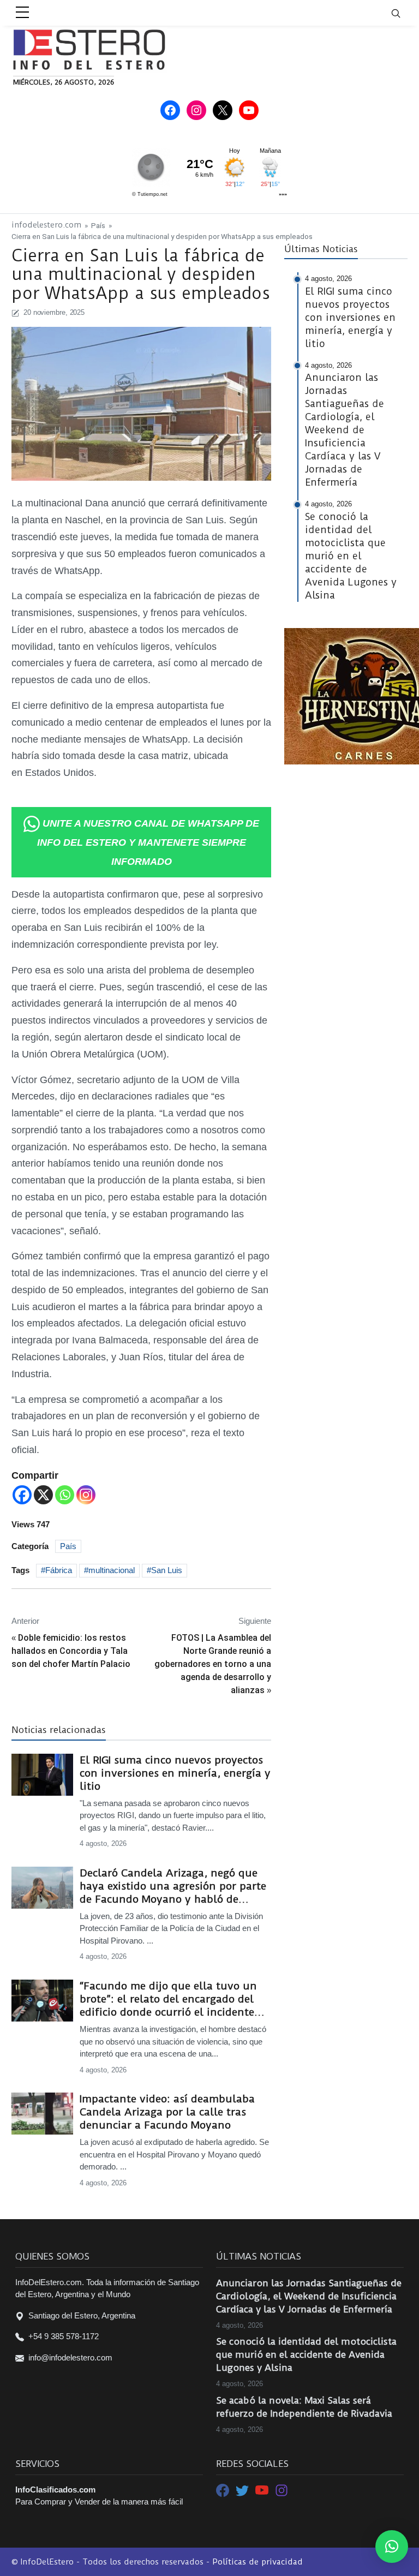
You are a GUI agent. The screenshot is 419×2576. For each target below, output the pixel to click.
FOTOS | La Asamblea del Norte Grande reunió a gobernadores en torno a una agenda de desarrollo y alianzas (213, 1664)
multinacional (112, 1570)
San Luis (167, 1570)
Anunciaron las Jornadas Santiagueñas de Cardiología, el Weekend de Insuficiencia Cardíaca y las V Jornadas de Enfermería (309, 2296)
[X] (43, 1495)
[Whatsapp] (65, 1495)
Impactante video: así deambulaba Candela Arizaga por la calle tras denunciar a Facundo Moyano (167, 2112)
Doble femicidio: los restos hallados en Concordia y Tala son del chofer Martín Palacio (71, 1651)
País (98, 225)
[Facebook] (22, 1495)
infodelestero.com (46, 225)
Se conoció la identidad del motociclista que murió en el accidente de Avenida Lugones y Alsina (306, 2354)
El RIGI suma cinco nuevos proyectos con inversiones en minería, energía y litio (175, 1773)
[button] (392, 2547)
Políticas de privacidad (258, 2562)
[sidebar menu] (22, 13)
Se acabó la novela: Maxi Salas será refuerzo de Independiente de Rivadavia (304, 2407)
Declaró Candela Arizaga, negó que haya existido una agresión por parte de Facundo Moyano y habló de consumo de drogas (173, 1886)
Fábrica (59, 1570)
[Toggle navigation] (403, 13)
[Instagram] (86, 1495)
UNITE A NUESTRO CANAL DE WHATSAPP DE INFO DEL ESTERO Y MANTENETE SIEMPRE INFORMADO (148, 842)
